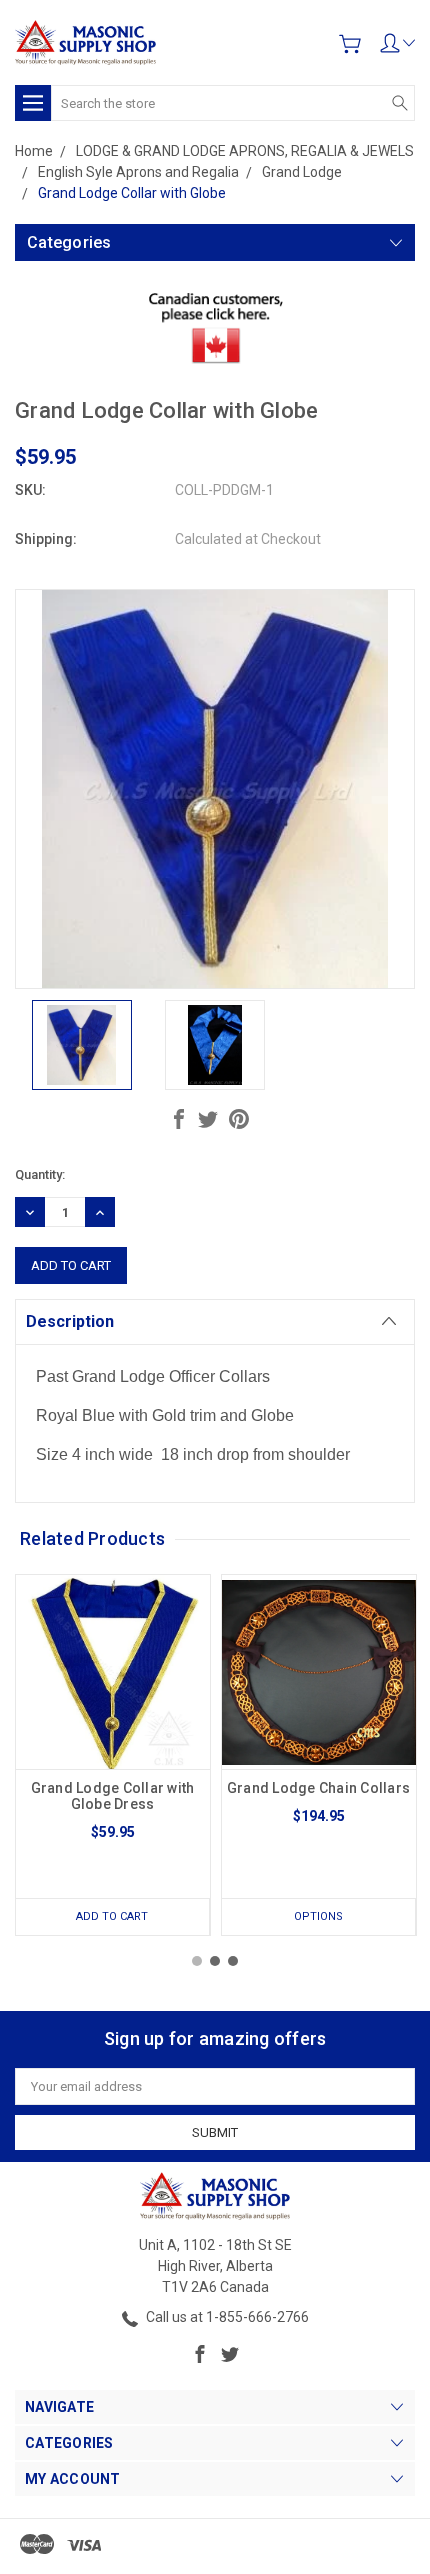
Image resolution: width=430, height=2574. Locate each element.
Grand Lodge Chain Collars (318, 1788)
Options (318, 1916)
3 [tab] (233, 1961)
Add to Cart (112, 1916)
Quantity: (40, 1174)
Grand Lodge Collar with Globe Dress (113, 1796)
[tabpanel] (113, 1755)
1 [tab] (197, 1961)
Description (70, 1321)
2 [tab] (215, 1961)
